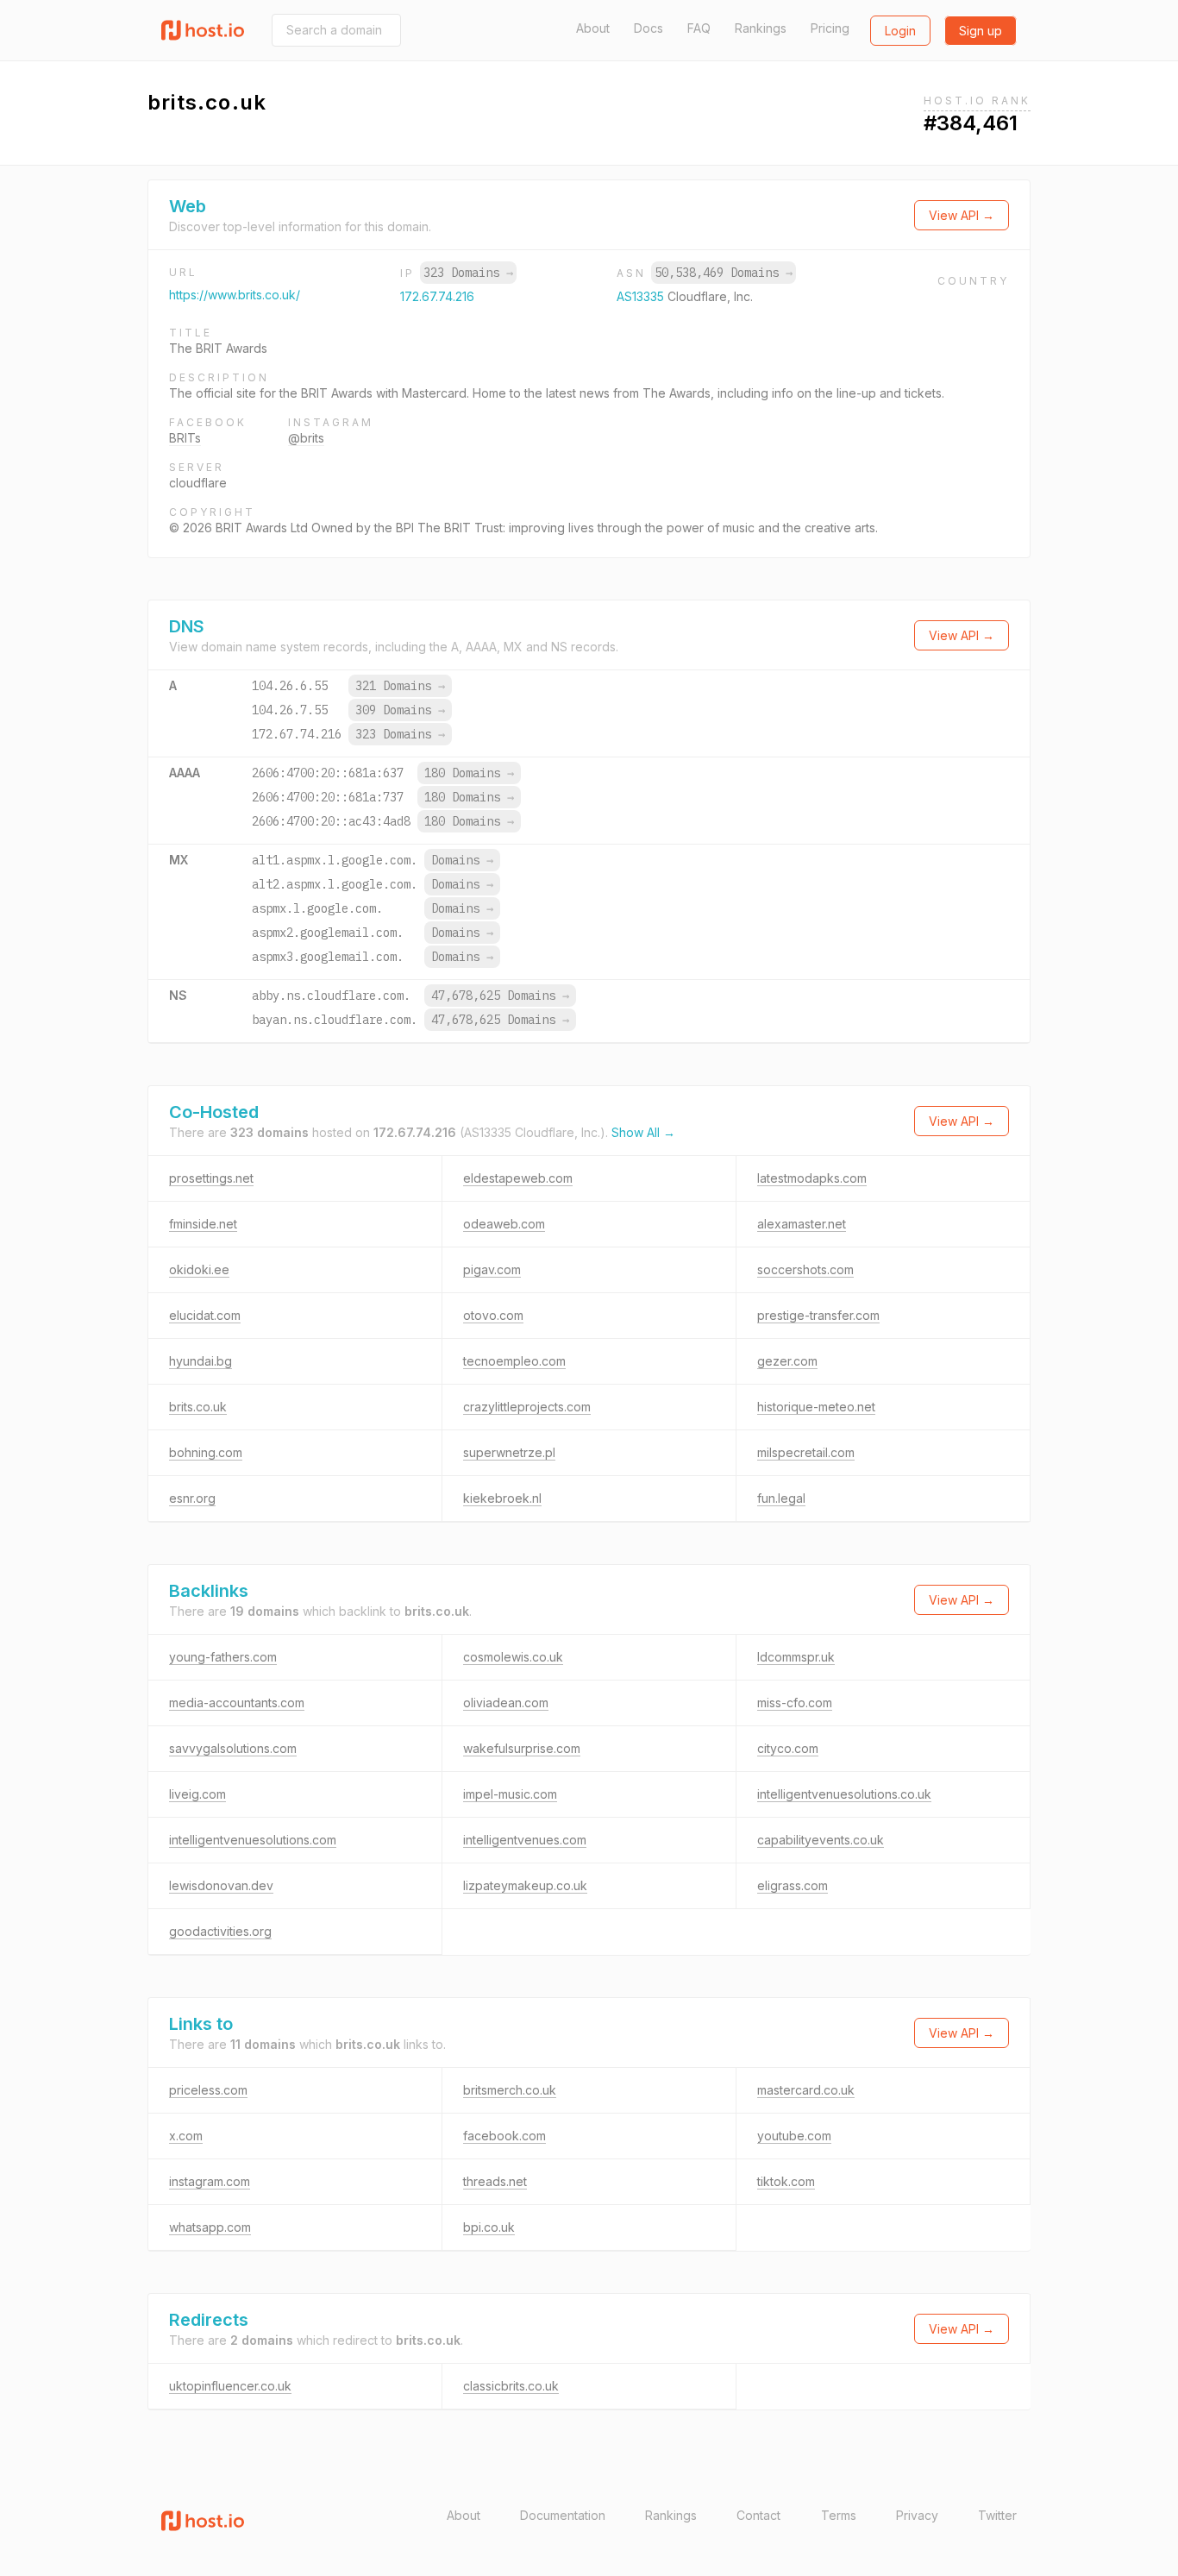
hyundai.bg (201, 1361)
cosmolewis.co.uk (513, 1657)
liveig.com (197, 1794)
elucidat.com (205, 1315)
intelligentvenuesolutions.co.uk (844, 1794)
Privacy (917, 2515)
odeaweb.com (504, 1224)
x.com (186, 2136)
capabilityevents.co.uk (821, 1840)
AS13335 (642, 296)
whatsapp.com (210, 2227)
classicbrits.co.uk (511, 2386)
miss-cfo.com (795, 1703)
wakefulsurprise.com (522, 1748)
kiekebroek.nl (502, 1498)
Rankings (761, 28)
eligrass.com (793, 1885)
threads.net (495, 2181)
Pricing (830, 28)
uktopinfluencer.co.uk (230, 2386)
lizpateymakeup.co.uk (525, 1885)
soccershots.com (805, 1269)
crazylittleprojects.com (527, 1407)
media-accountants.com (237, 1703)
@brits (306, 438)
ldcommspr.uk (796, 1657)
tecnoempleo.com (514, 1361)
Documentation (563, 2515)
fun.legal (781, 1498)
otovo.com (493, 1315)
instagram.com (210, 2181)
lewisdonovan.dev (221, 1885)
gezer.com (787, 1361)
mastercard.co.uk (806, 2090)
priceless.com (208, 2090)
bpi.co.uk (489, 2227)
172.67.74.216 (437, 296)
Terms (839, 2515)
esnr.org (192, 1498)
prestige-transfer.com (818, 1315)
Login (900, 31)
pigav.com (492, 1269)
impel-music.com (510, 1794)
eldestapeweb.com (518, 1178)
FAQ (699, 28)
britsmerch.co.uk (510, 2090)
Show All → (643, 1132)
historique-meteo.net (816, 1407)
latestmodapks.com (812, 1178)
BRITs (185, 438)
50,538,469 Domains (724, 273)
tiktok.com (786, 2181)
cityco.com (788, 1748)
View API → (962, 215)
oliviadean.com (506, 1703)
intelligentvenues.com (525, 1840)
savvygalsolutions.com (233, 1748)
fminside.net (203, 1224)
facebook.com (504, 2136)
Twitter (997, 2515)
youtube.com (794, 2136)
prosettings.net (211, 1178)
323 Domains (468, 273)
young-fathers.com (223, 1657)
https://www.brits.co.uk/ (235, 295)
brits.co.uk (198, 1407)
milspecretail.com (806, 1452)
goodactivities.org (220, 1931)
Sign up (981, 31)
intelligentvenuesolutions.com (253, 1840)
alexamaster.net (802, 1224)
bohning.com (206, 1452)
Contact (758, 2515)
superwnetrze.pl (509, 1452)
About (593, 28)
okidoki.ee (199, 1269)
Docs (649, 28)
